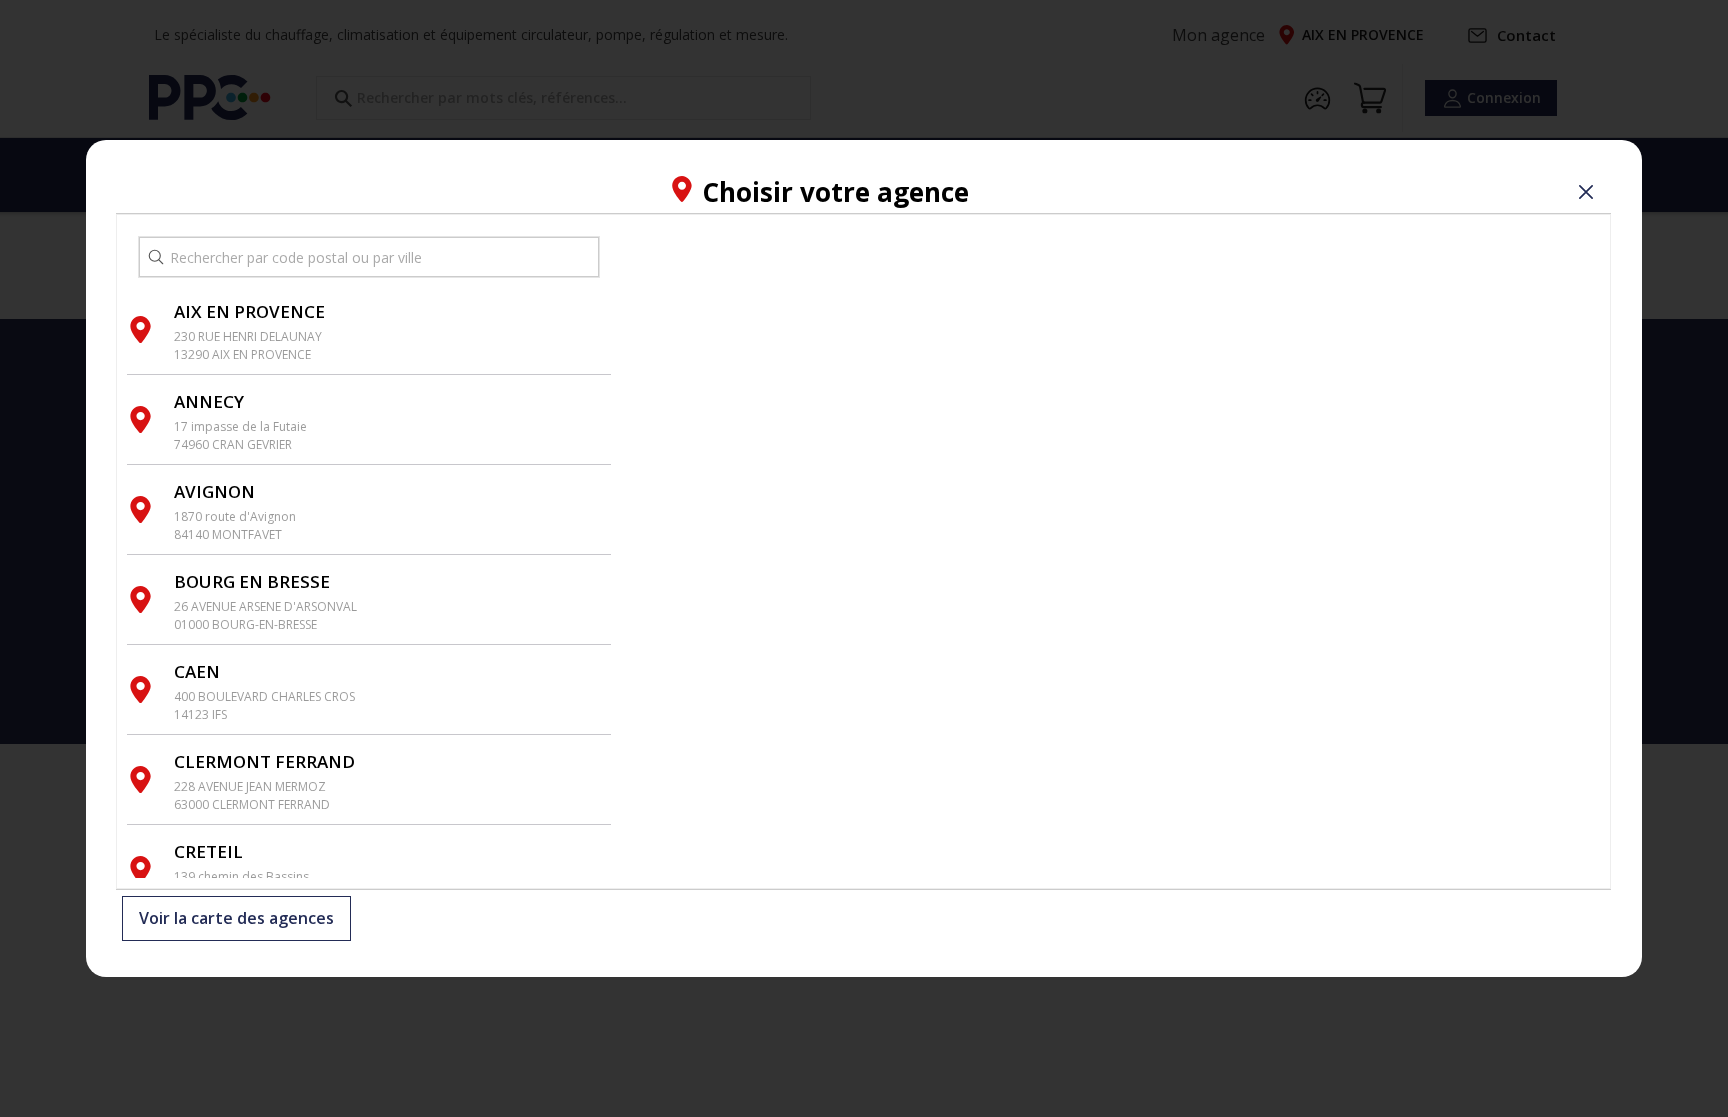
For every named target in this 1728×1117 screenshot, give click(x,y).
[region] (1111, 551)
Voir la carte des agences (236, 918)
